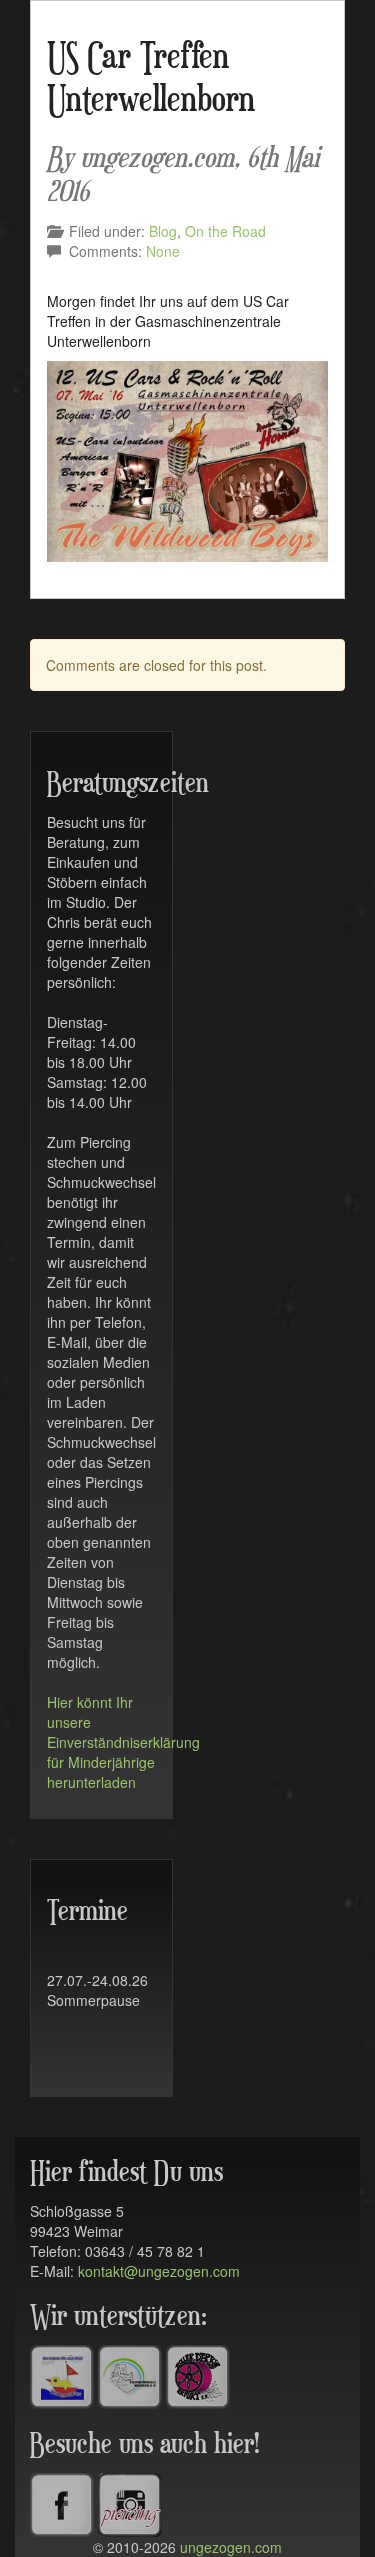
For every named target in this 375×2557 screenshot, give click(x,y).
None (163, 251)
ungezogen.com (231, 2547)
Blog (163, 231)
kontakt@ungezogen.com (159, 2271)
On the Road (225, 231)
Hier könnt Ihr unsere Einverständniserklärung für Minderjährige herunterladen (123, 1742)
